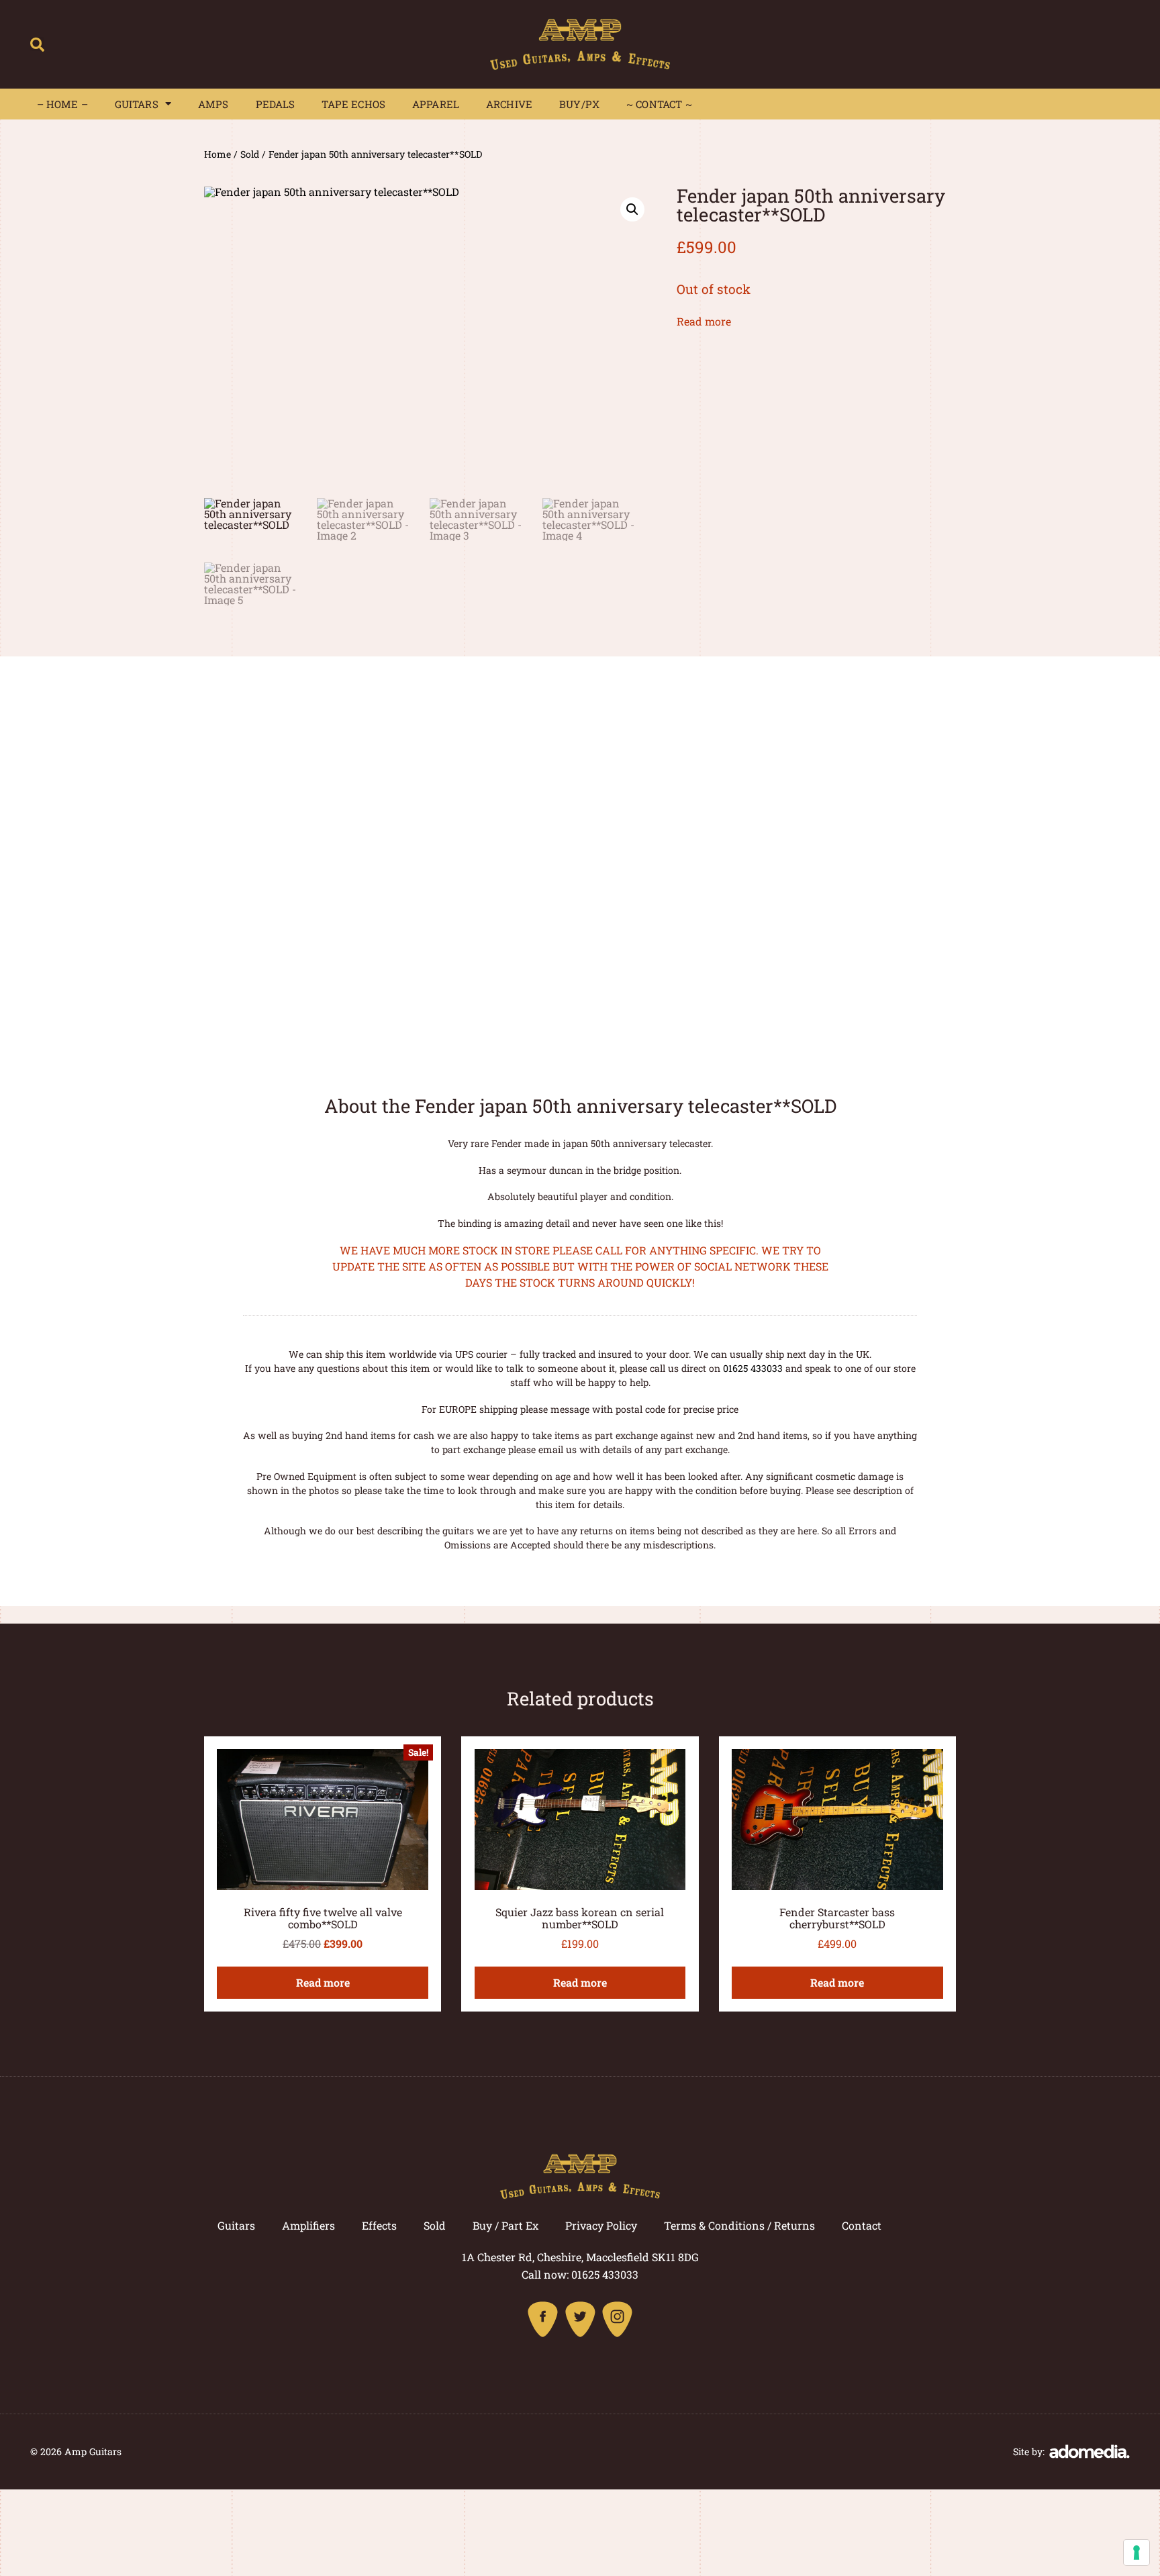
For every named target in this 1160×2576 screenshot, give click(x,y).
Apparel (436, 104)
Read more (704, 321)
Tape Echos (353, 104)
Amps (213, 104)
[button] (37, 44)
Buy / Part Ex (505, 2225)
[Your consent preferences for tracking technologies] (1137, 2553)
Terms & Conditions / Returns (739, 2225)
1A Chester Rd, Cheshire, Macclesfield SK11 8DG (580, 2257)
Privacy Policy (601, 2225)
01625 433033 (753, 1368)
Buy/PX (579, 104)
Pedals (276, 104)
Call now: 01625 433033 (580, 2274)
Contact (862, 2225)
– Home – (62, 104)
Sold (250, 154)
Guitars (137, 104)
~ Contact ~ (659, 104)
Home (217, 154)
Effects (379, 2225)
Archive (509, 104)
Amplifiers (308, 2225)
